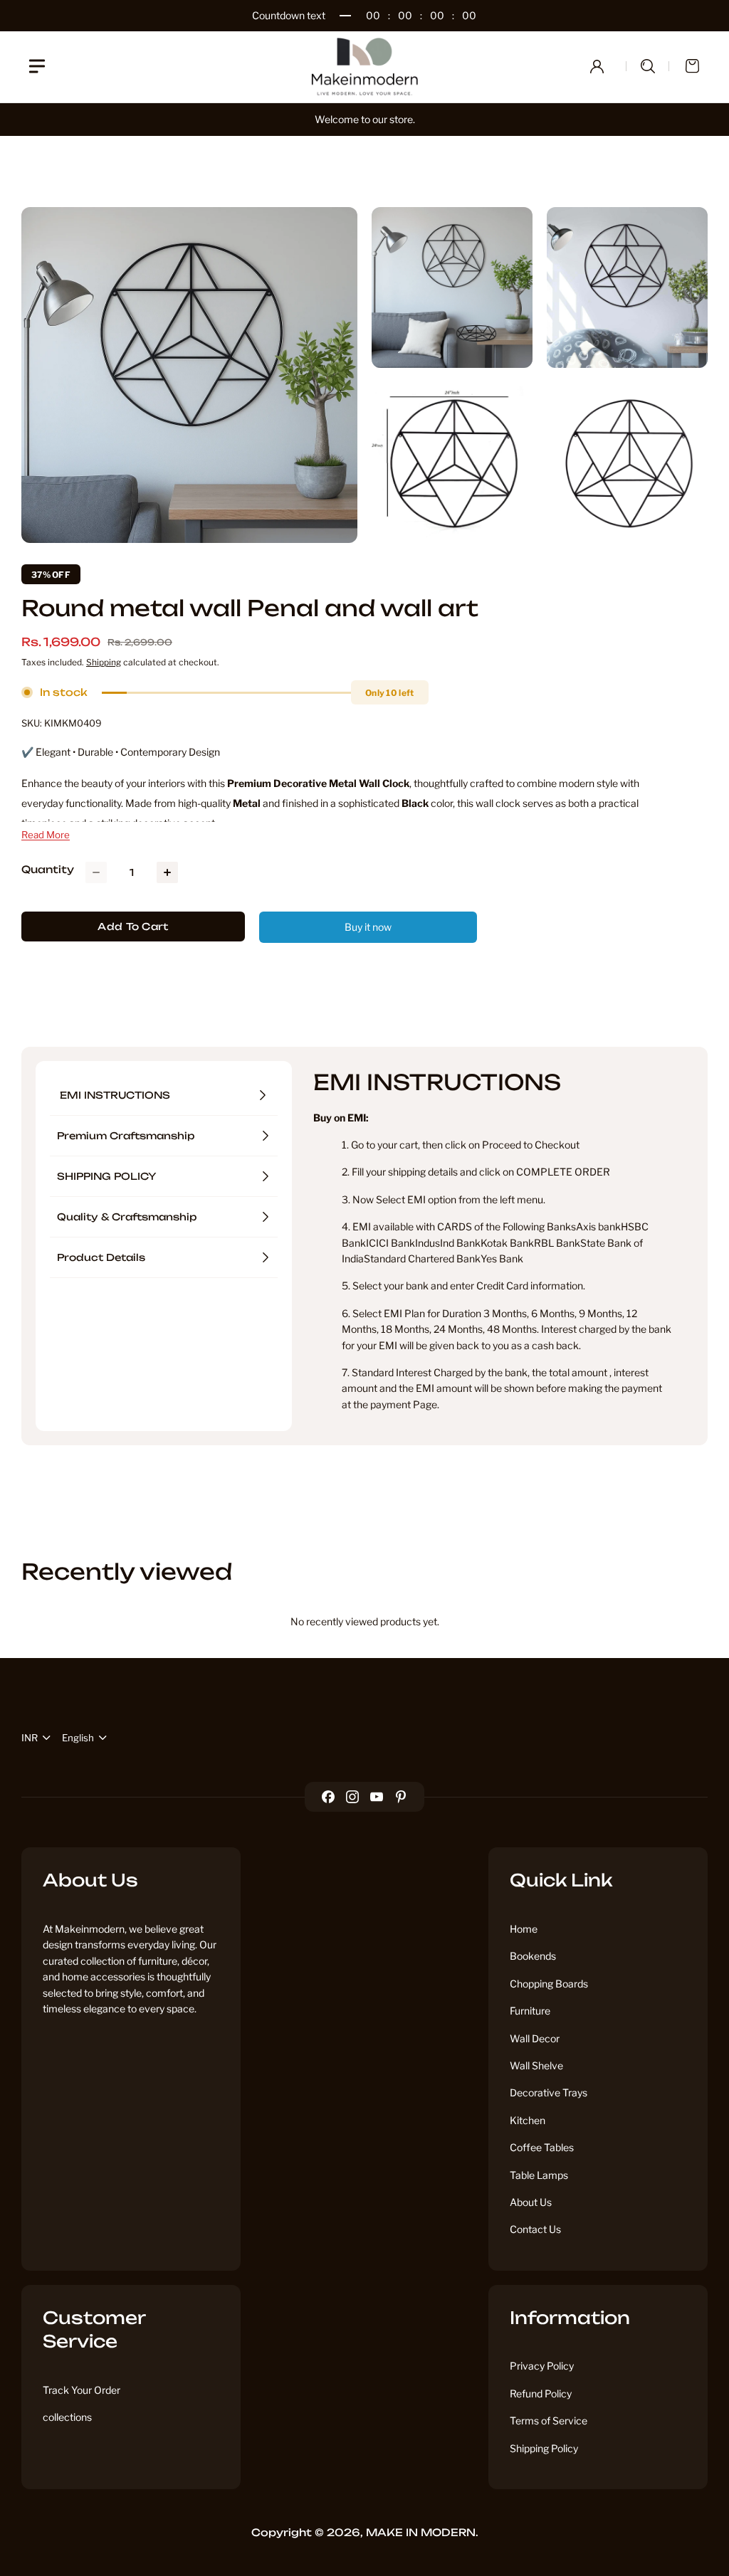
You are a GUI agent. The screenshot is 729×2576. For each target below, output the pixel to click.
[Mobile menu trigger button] (37, 66)
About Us (531, 2202)
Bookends (533, 1956)
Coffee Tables (542, 2147)
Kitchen (528, 2120)
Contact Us (535, 2229)
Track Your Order (82, 2390)
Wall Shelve (536, 2065)
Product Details (101, 1257)
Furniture (530, 2011)
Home (524, 1929)
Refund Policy (541, 2393)
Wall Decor (535, 2038)
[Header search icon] (648, 66)
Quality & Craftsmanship (127, 1217)
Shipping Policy (544, 2448)
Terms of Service (549, 2421)
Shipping (104, 662)
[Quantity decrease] (96, 872)
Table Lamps (539, 2175)
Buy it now (368, 927)
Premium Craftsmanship (126, 1136)
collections (67, 2417)
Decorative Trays (549, 2092)
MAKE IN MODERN (421, 2532)
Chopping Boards (549, 1984)
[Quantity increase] (167, 872)
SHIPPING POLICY (107, 1176)
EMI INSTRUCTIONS (115, 1095)
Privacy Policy (542, 2366)
